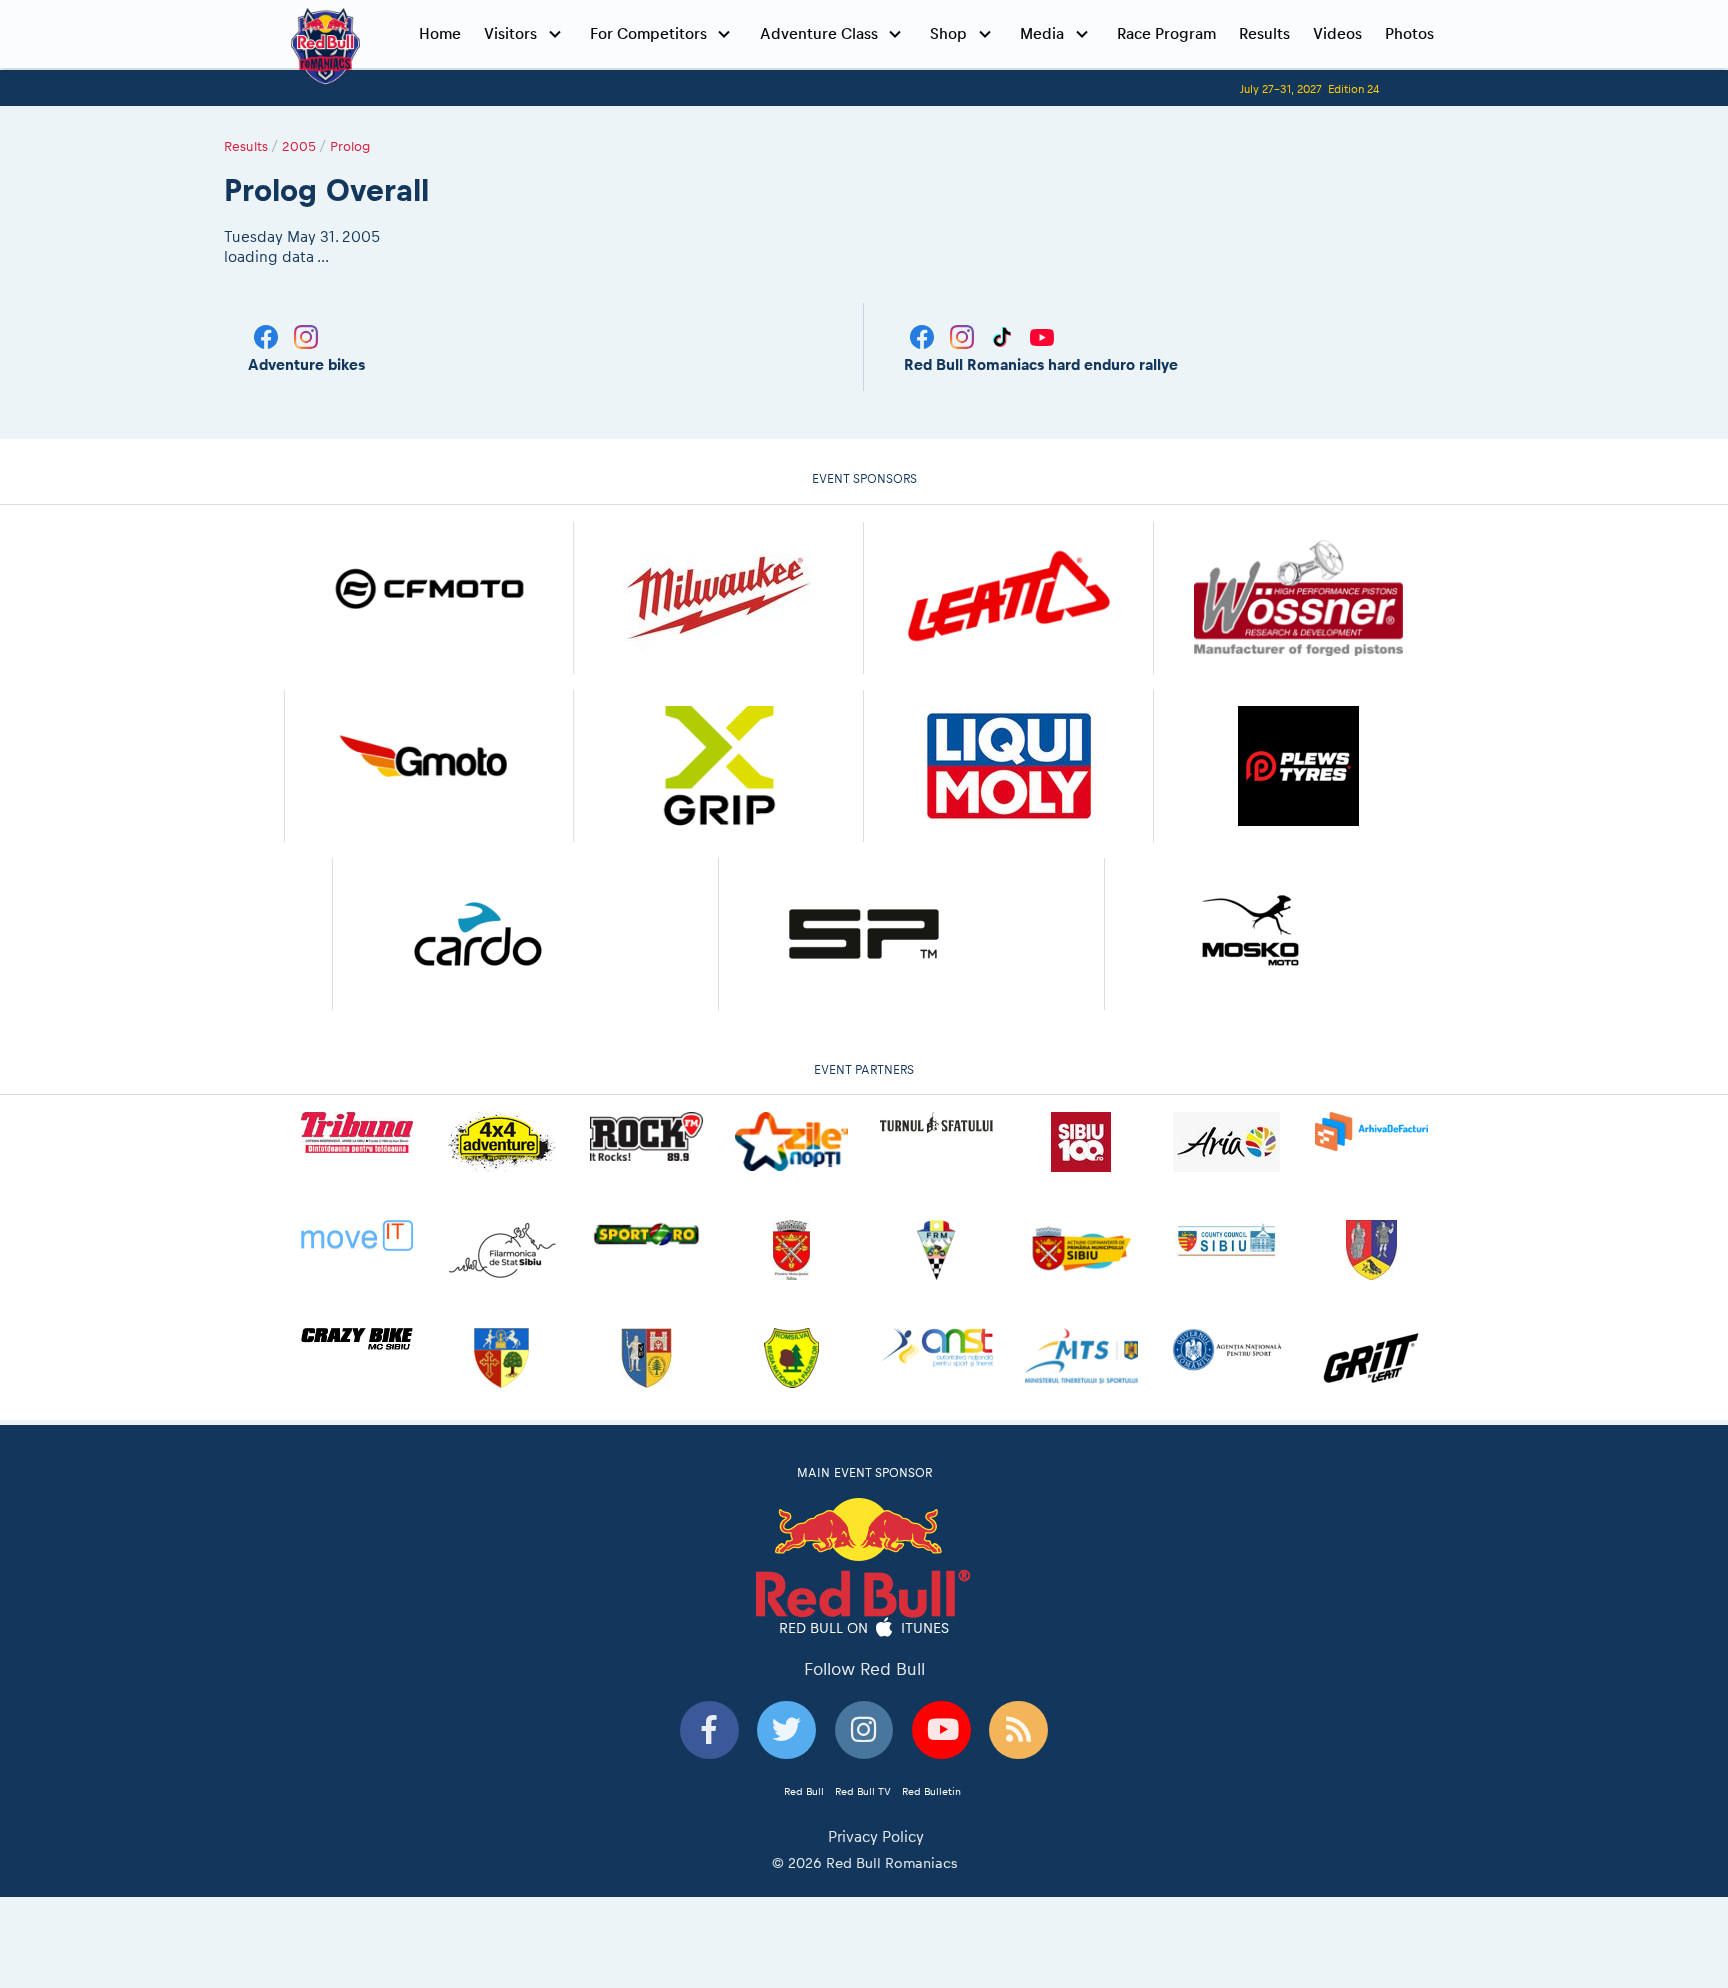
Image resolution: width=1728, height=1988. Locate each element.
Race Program (1166, 33)
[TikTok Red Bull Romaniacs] (1004, 335)
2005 (299, 146)
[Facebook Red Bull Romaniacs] (924, 335)
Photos (1409, 33)
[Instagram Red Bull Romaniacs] (964, 335)
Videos (1337, 33)
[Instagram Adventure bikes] (306, 335)
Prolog (350, 146)
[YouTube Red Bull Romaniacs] (1042, 335)
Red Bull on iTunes (864, 1627)
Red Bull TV (863, 1791)
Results (1264, 33)
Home (440, 33)
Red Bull (804, 1791)
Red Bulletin (931, 1791)
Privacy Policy (876, 1836)
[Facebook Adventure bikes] (268, 335)
